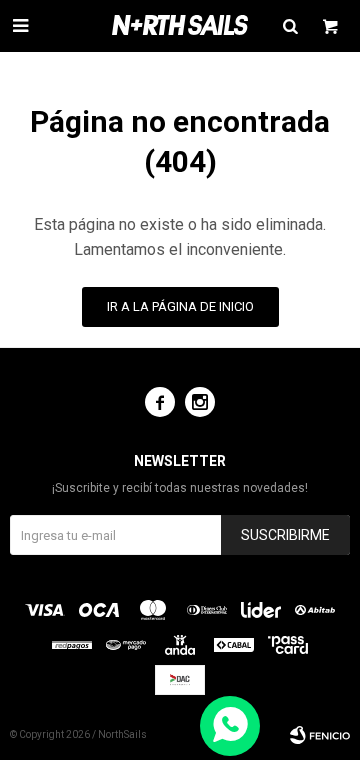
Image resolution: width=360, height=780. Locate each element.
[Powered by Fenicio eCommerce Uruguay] (320, 735)
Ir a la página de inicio (180, 306)
